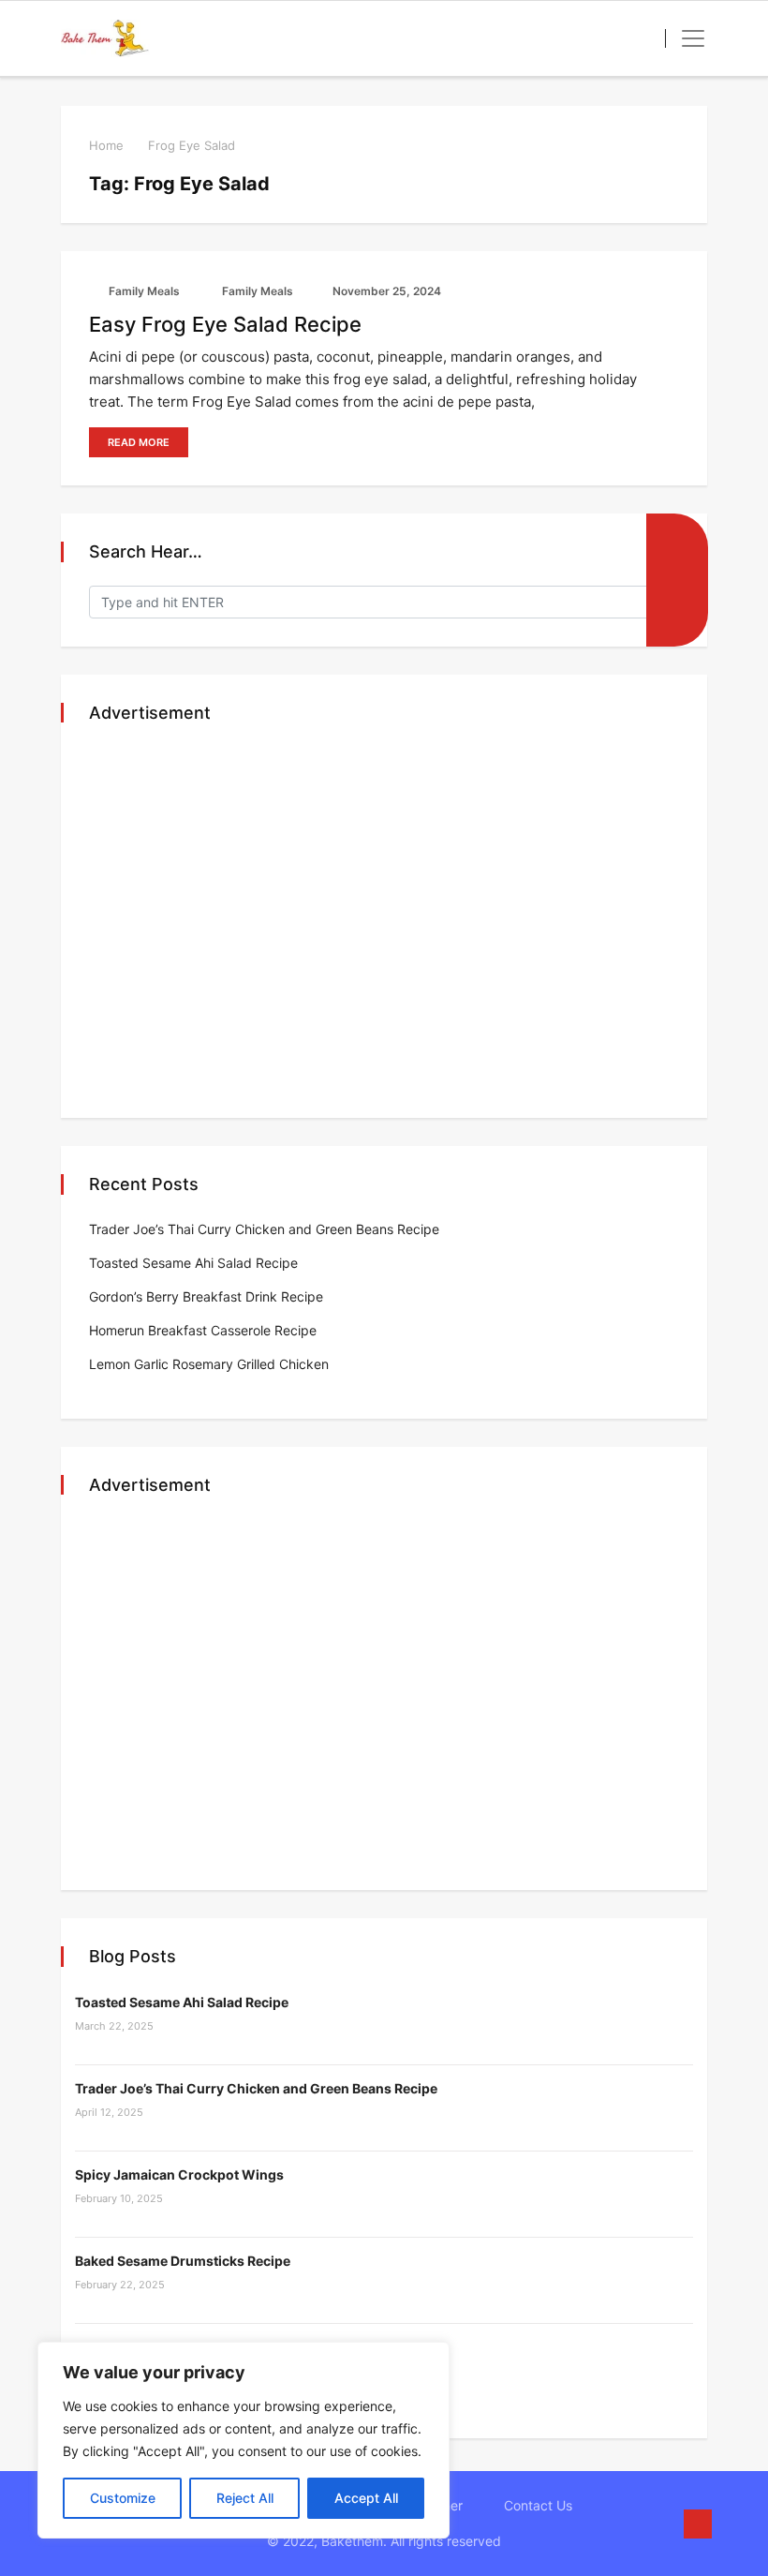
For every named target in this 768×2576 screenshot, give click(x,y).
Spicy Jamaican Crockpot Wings (179, 2174)
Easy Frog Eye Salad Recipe (225, 324)
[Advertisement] (384, 922)
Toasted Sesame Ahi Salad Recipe (193, 1263)
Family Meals (143, 291)
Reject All (245, 2498)
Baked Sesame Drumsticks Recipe (183, 2261)
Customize (123, 2498)
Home (106, 145)
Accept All (366, 2498)
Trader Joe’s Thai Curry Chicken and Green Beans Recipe (264, 1229)
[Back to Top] (698, 2524)
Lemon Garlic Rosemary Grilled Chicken (209, 1364)
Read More (139, 442)
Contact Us (538, 2505)
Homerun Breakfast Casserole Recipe (203, 1330)
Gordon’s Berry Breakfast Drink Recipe (206, 1296)
